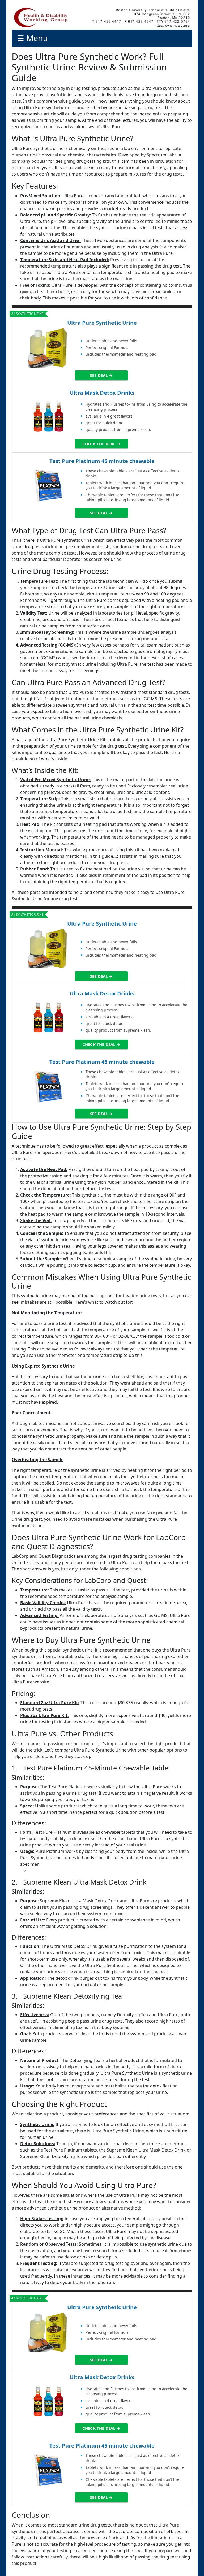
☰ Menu (33, 38)
